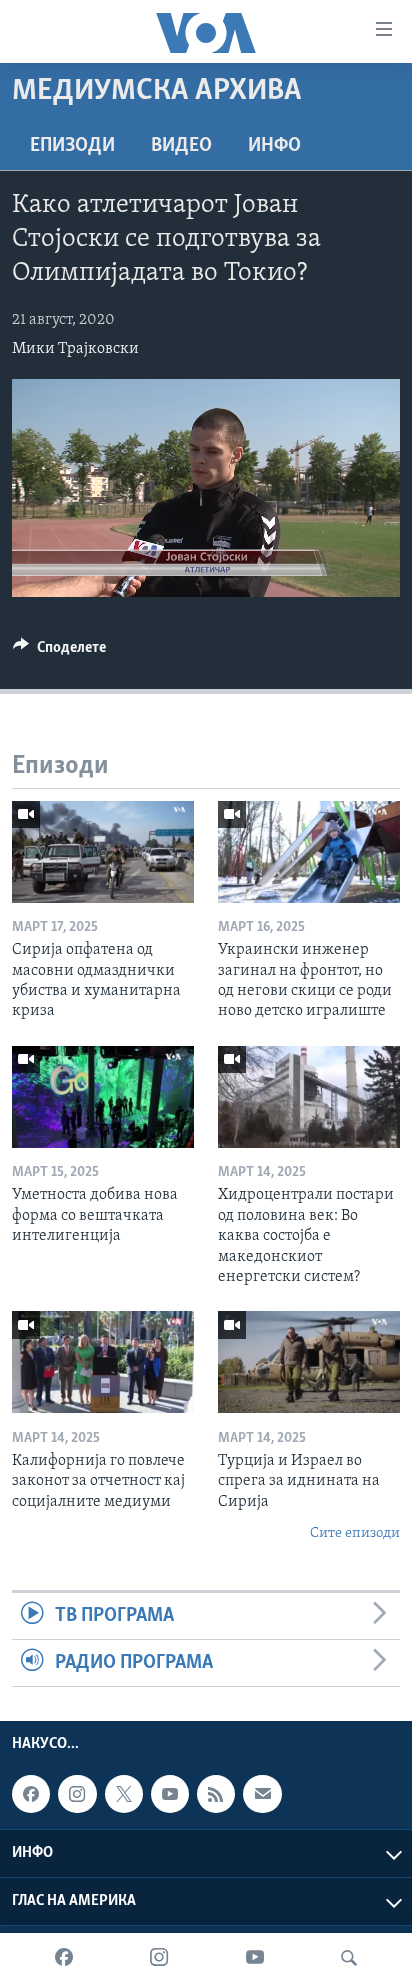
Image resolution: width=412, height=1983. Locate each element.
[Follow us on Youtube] (170, 1794)
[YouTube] (255, 1958)
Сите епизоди (355, 1533)
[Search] (349, 1958)
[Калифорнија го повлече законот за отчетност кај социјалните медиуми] (103, 1362)
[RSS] (216, 1794)
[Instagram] (159, 1958)
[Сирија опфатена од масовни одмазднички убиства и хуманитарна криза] (103, 852)
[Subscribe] (262, 1794)
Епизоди (72, 146)
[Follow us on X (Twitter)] (124, 1794)
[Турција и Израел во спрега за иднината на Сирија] (309, 1362)
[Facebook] (64, 1958)
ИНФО (274, 146)
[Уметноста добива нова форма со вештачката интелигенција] (103, 1097)
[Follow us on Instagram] (77, 1794)
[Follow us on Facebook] (31, 1794)
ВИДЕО (181, 146)
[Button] (59, 652)
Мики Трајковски (75, 349)
